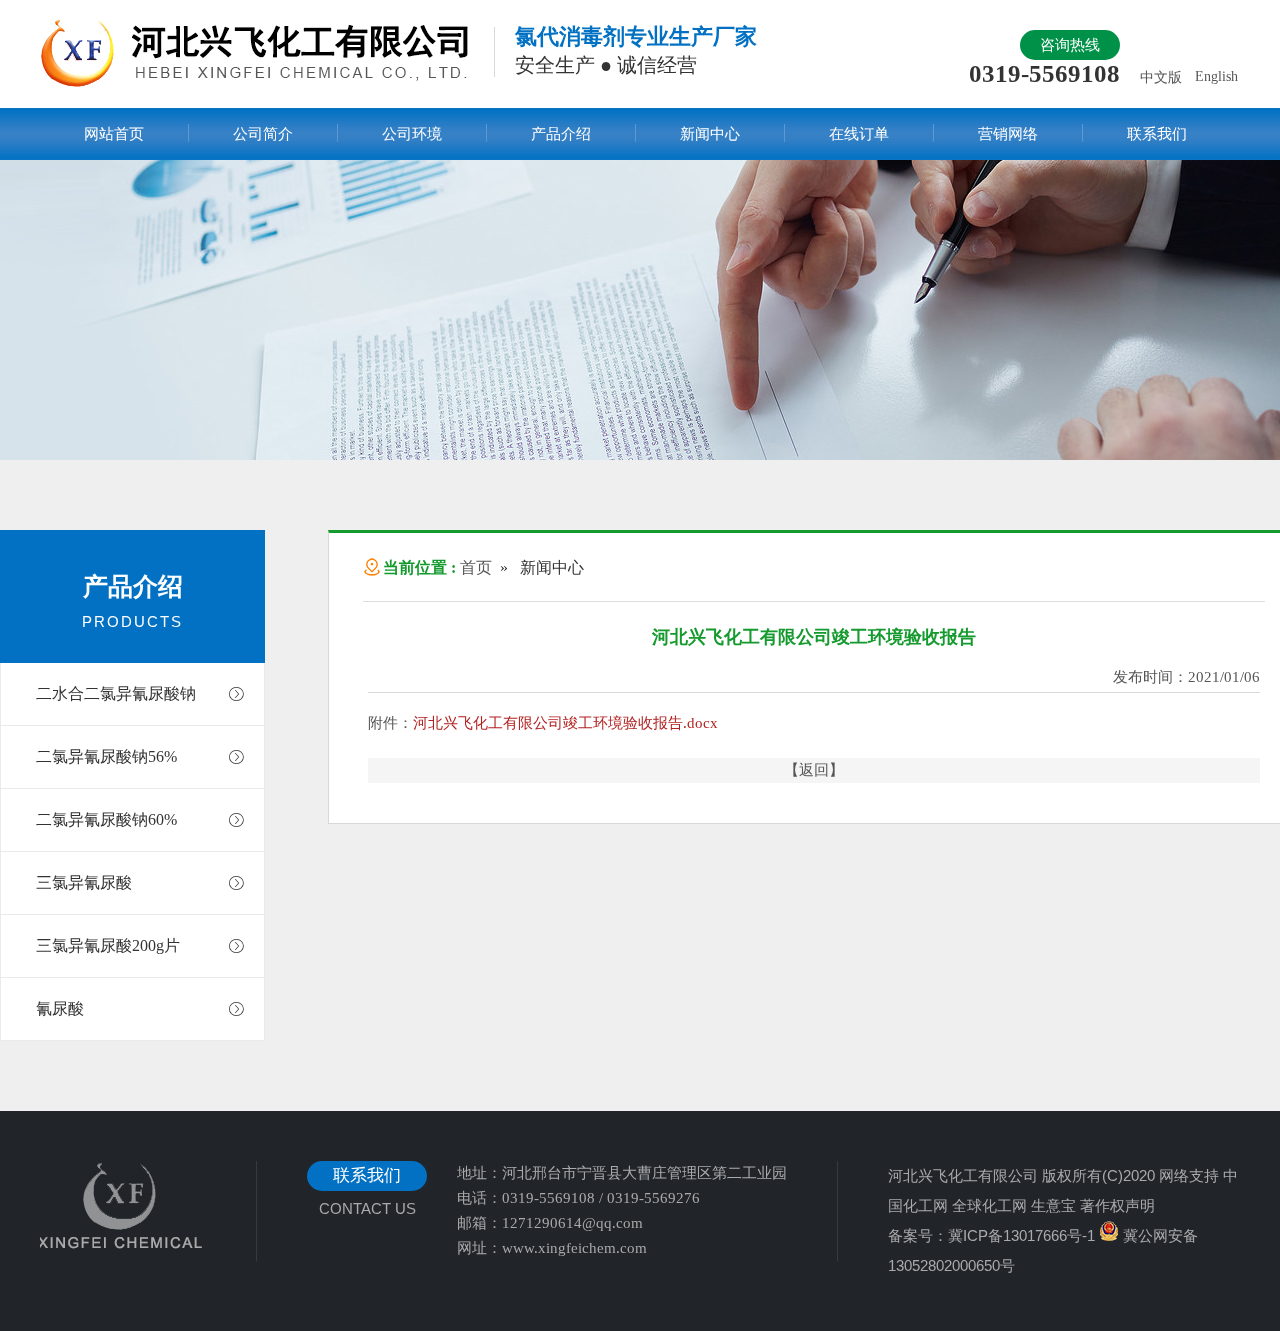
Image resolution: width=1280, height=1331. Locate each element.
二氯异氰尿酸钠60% (106, 819)
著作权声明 (1117, 1205)
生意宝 (1053, 1205)
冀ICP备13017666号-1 (1021, 1235)
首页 (476, 567)
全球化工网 (989, 1205)
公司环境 (412, 134)
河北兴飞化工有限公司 (963, 1175)
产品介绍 (561, 134)
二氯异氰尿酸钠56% (106, 756)
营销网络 (1008, 134)
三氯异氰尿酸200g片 (108, 945)
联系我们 (1157, 134)
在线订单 (859, 134)
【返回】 (814, 770)
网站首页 (114, 134)
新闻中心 (710, 134)
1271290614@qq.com (572, 1223)
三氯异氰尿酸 (84, 882)
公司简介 (263, 134)
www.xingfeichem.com (574, 1248)
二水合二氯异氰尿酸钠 (116, 693)
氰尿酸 (60, 1008)
